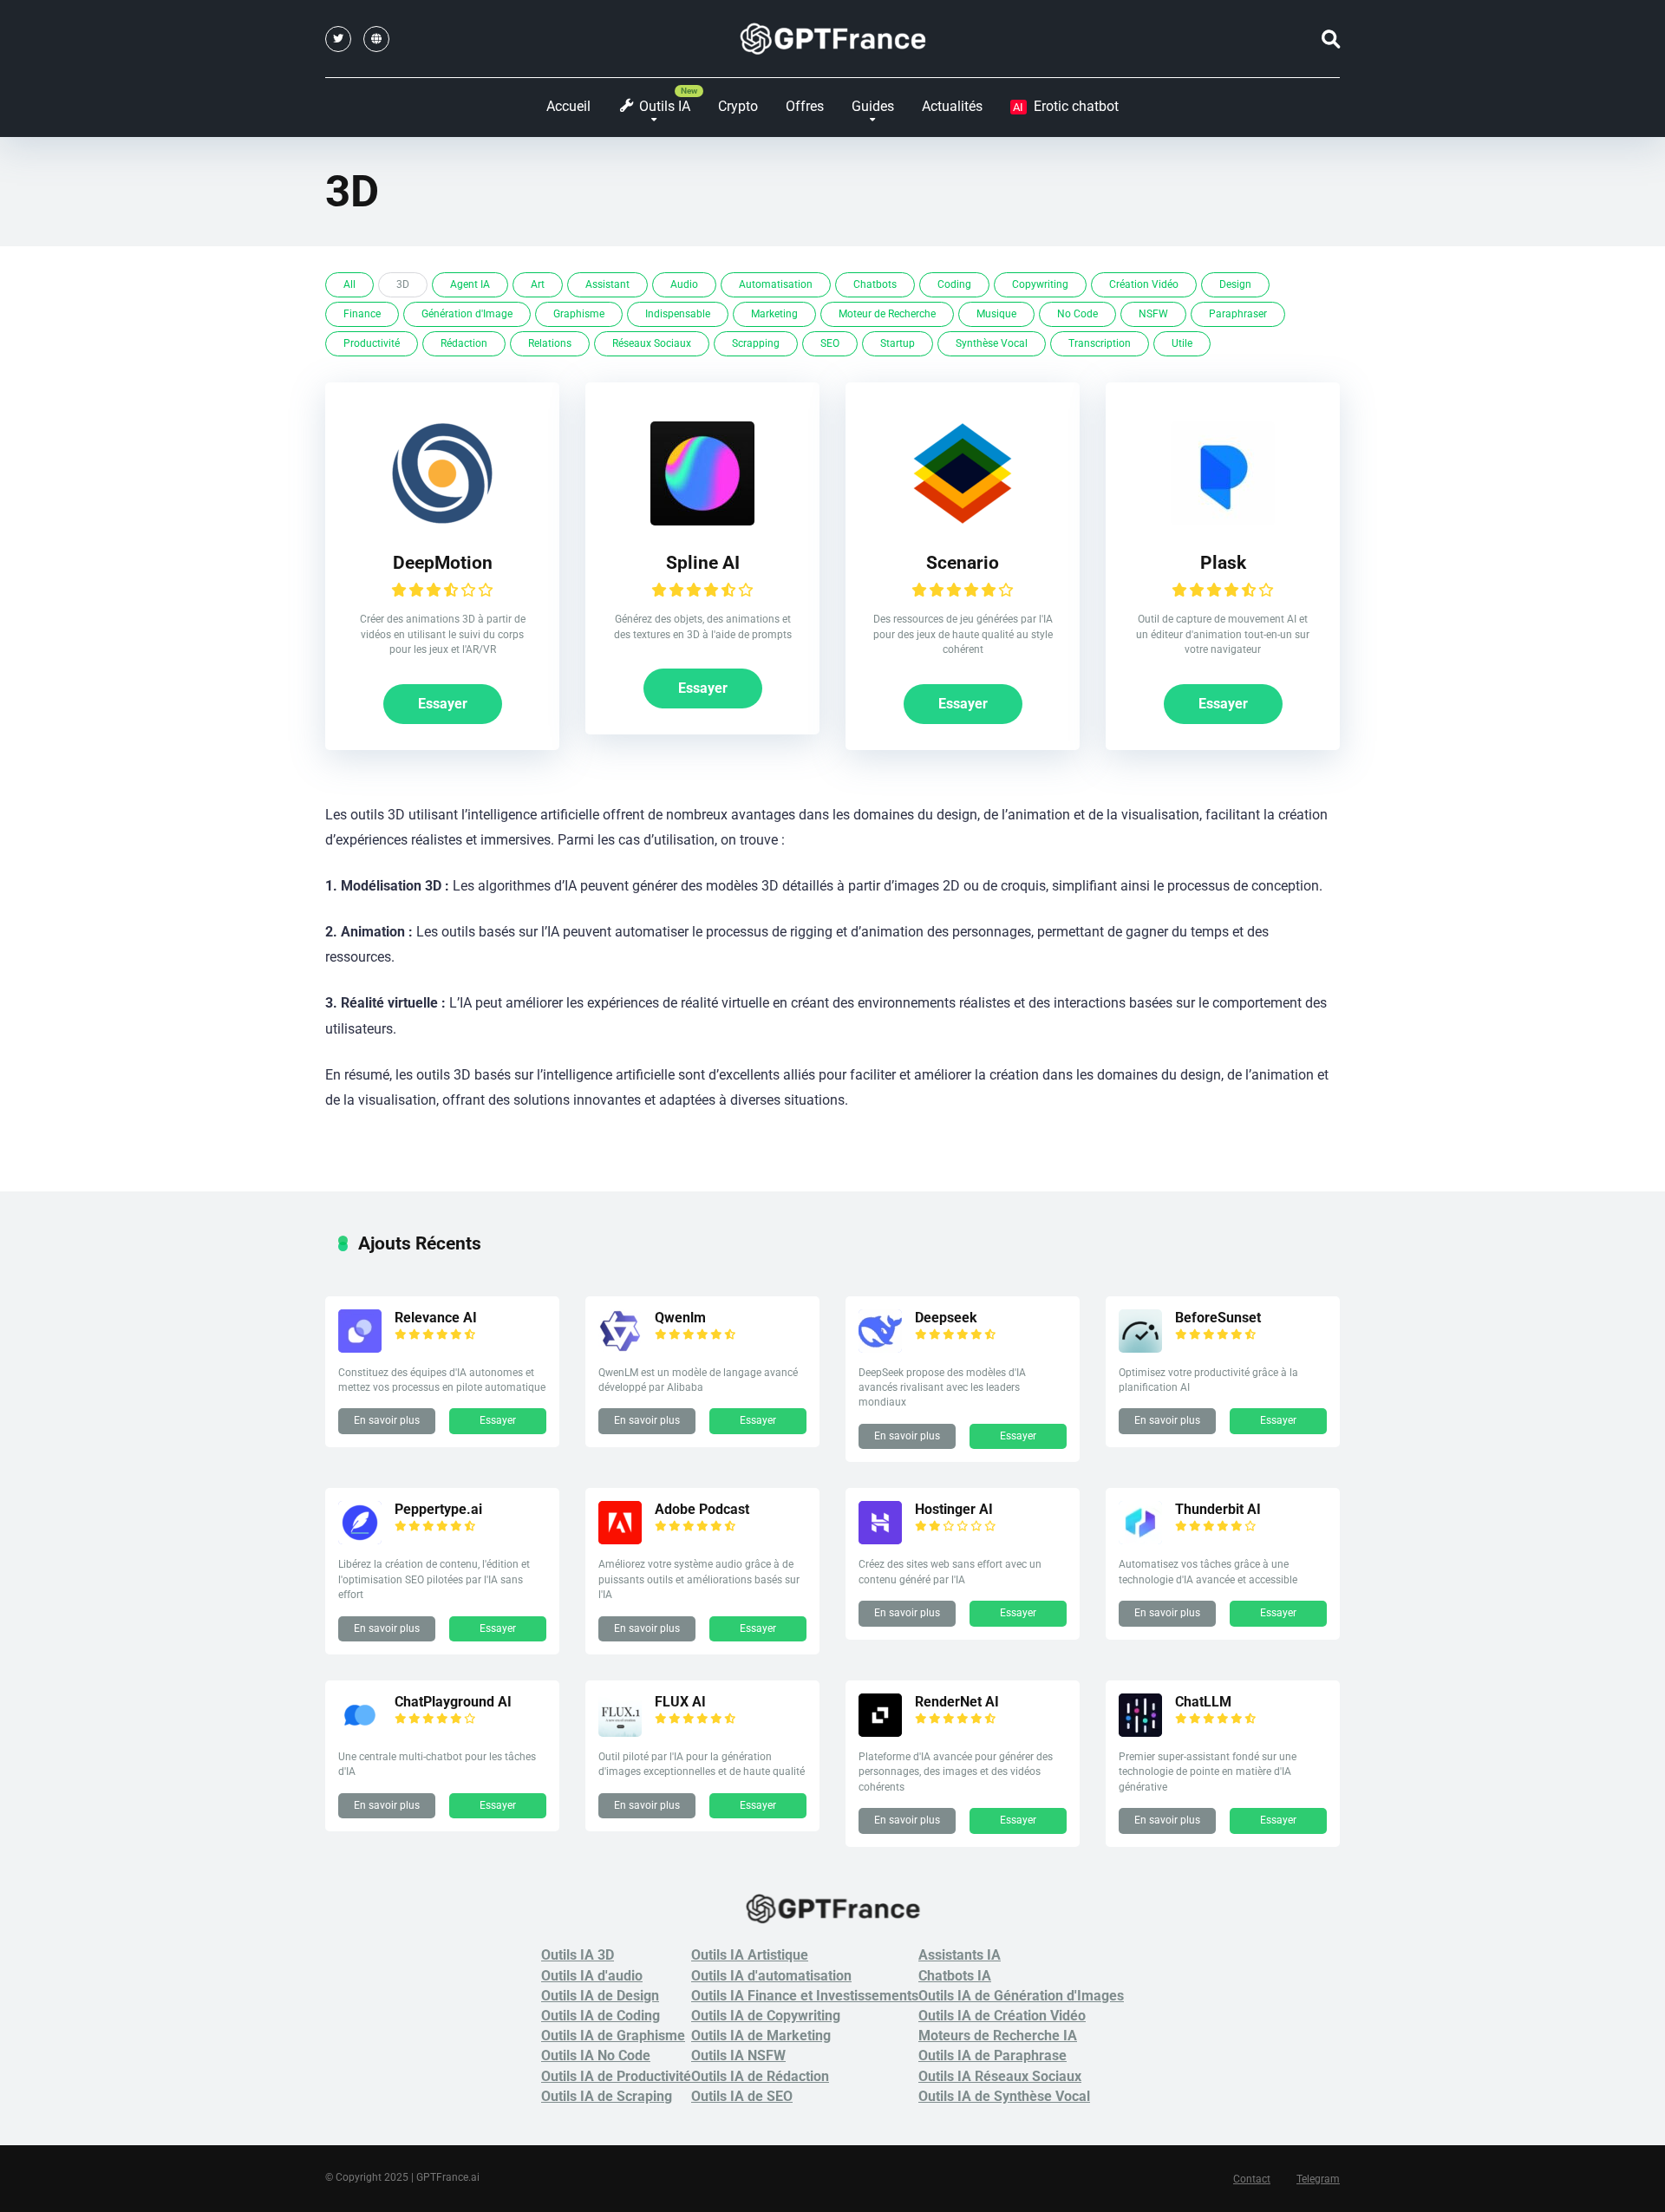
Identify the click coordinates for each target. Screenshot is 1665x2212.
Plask (1223, 562)
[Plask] (1223, 521)
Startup (898, 343)
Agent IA (470, 284)
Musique (996, 314)
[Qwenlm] (620, 1348)
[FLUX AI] (620, 1732)
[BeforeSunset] (1140, 1348)
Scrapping (756, 343)
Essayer (443, 704)
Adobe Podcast (702, 1509)
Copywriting (1040, 284)
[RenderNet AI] (880, 1732)
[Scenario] (963, 521)
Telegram (1318, 2179)
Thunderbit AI (1218, 1509)
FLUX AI (680, 1702)
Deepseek (946, 1318)
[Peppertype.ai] (360, 1540)
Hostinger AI (954, 1509)
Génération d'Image (467, 314)
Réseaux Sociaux (652, 343)
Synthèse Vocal (992, 343)
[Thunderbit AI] (1140, 1540)
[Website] (376, 39)
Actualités (952, 106)
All (349, 284)
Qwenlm (680, 1318)
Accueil (568, 106)
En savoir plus (387, 1420)
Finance (362, 314)
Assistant (607, 284)
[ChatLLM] (1140, 1732)
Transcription (1100, 343)
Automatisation (776, 284)
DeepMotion (443, 562)
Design (1235, 284)
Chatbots (875, 284)
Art (538, 284)
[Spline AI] (702, 521)
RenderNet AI (957, 1702)
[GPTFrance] (833, 39)
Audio (684, 284)
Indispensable (678, 314)
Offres (805, 106)
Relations (550, 343)
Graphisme (579, 314)
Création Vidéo (1144, 284)
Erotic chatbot (1066, 106)
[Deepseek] (880, 1348)
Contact (1252, 2179)
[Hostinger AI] (880, 1540)
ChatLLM (1203, 1702)
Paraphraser (1238, 314)
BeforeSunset (1218, 1318)
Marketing (774, 314)
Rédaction (464, 343)
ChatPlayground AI (453, 1702)
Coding (954, 284)
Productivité (372, 343)
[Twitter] (338, 39)
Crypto (738, 106)
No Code (1077, 314)
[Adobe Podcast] (620, 1540)
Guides (873, 106)
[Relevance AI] (360, 1348)
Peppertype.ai (438, 1509)
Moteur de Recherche (887, 314)
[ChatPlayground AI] (360, 1732)
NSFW (1153, 314)
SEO (830, 343)
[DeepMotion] (442, 521)
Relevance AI (436, 1318)
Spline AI (703, 562)
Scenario (963, 562)
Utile (1182, 343)
